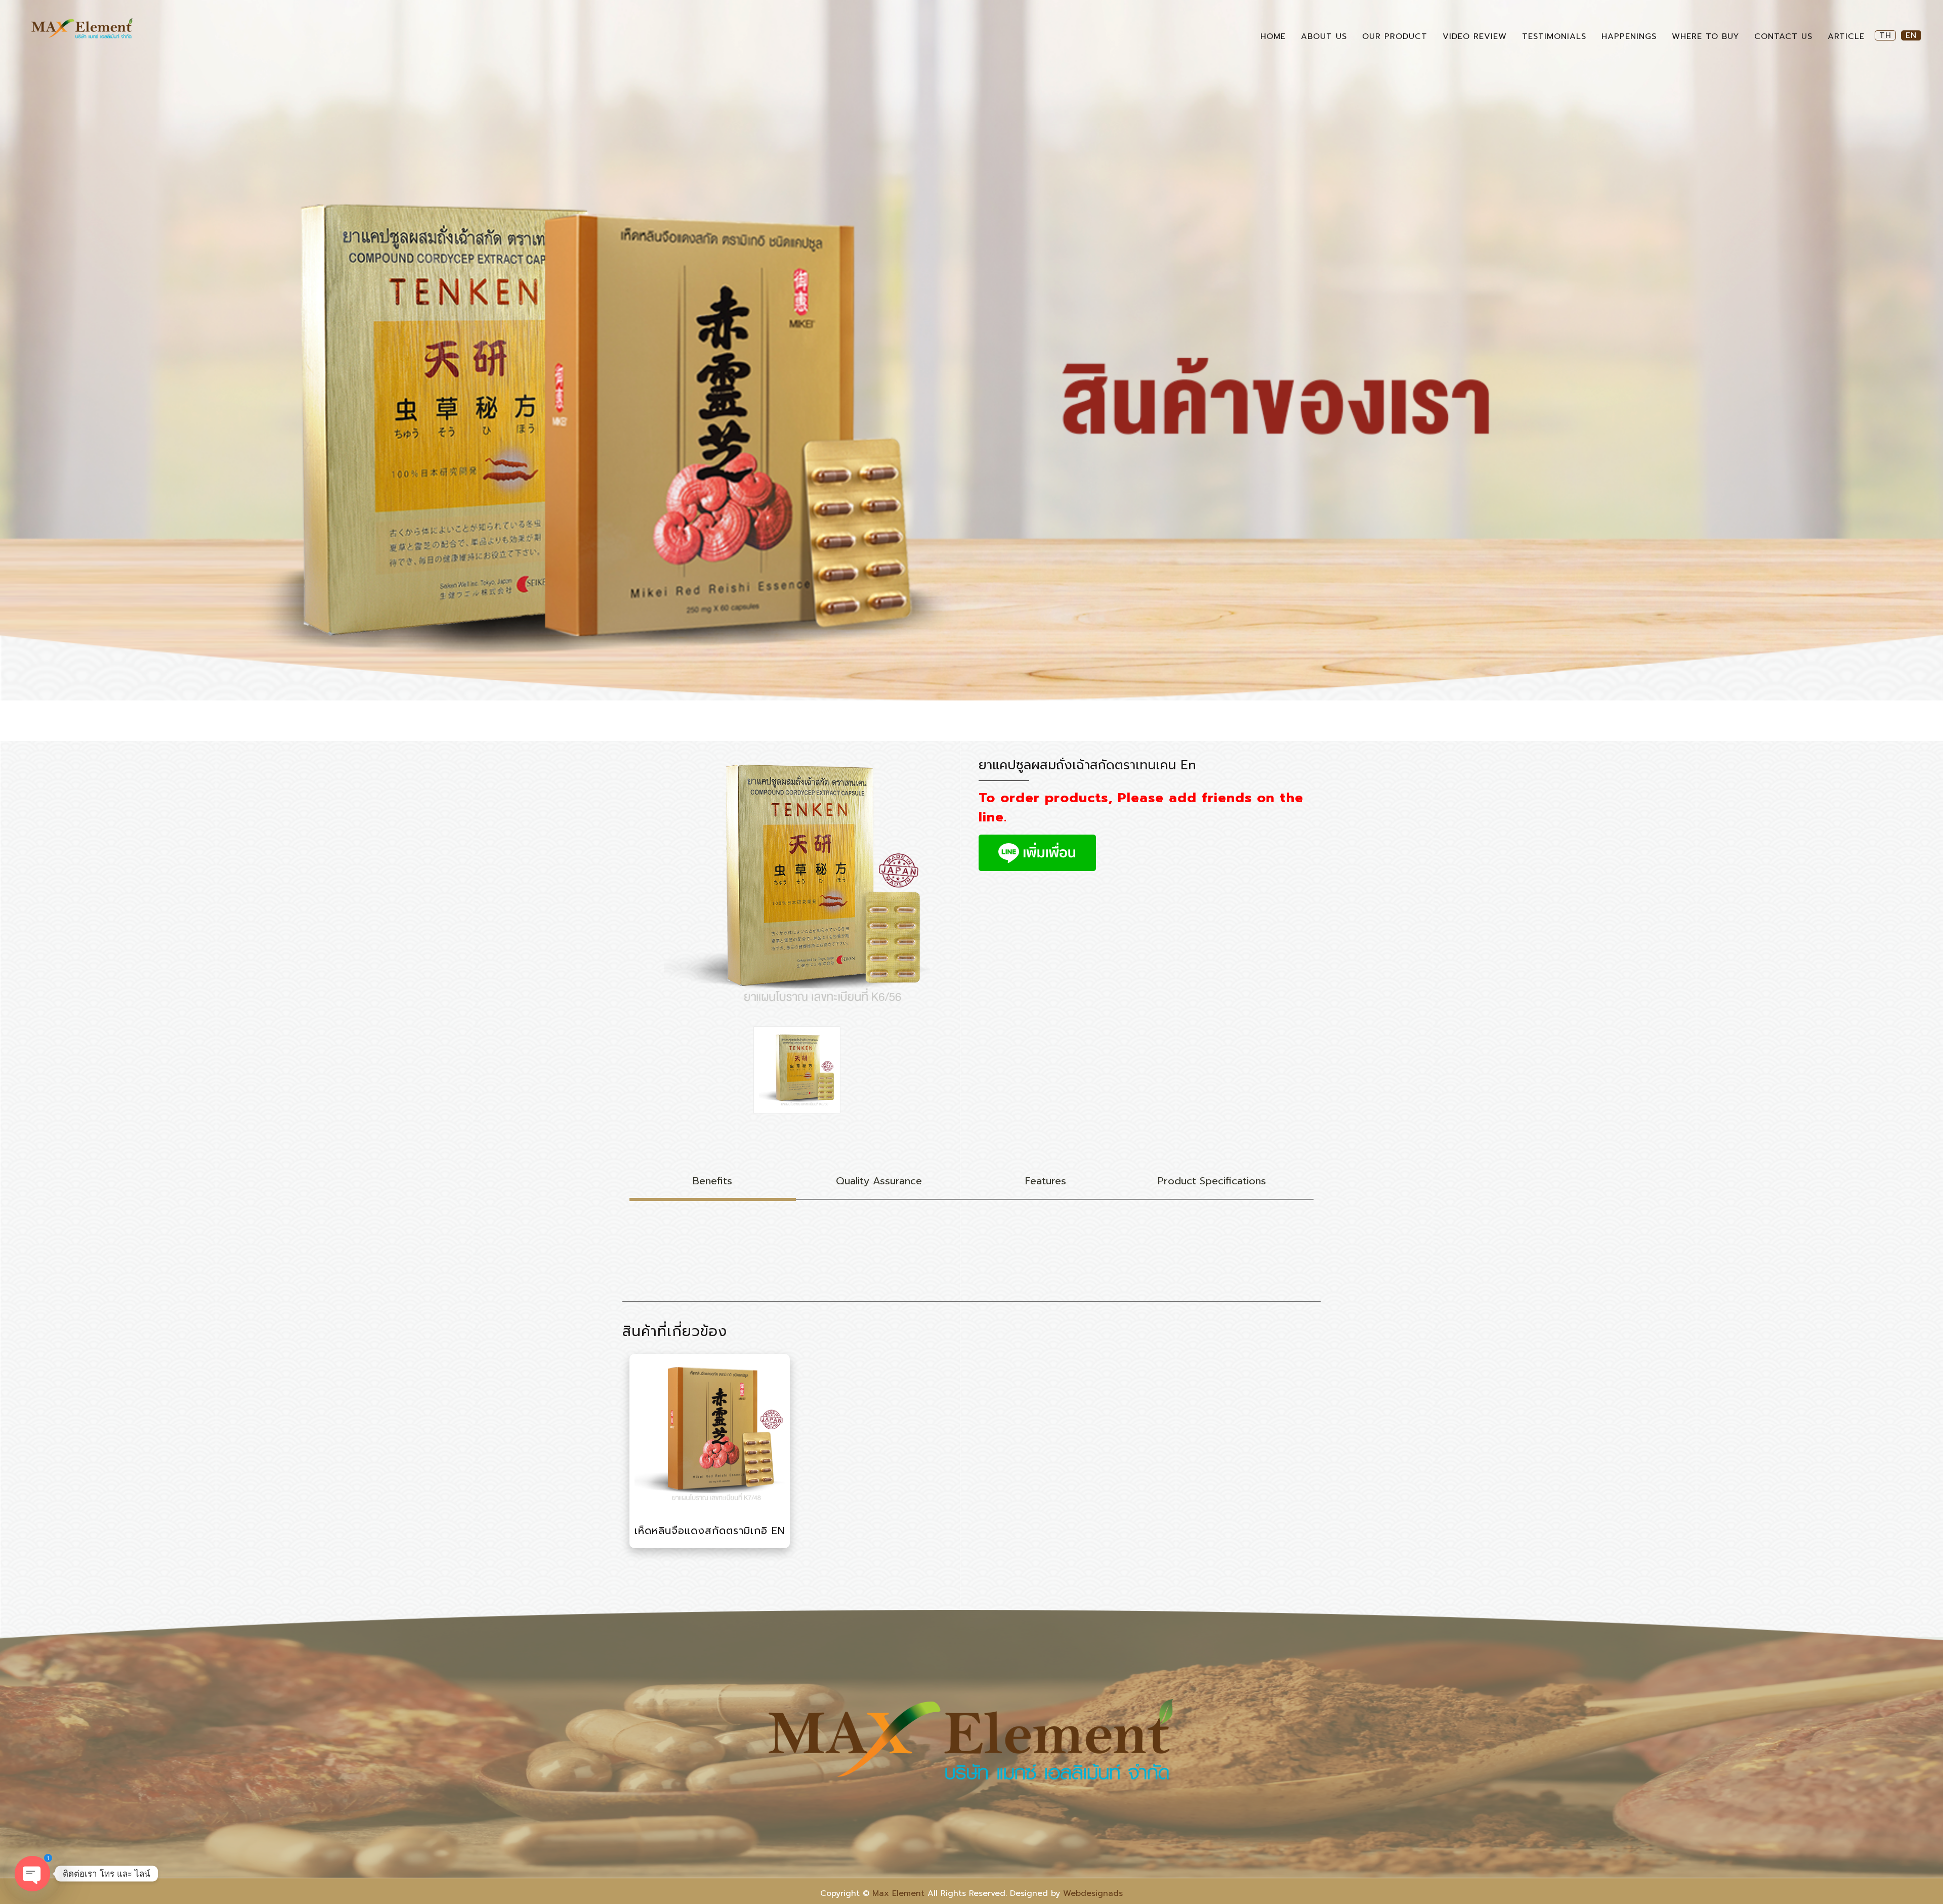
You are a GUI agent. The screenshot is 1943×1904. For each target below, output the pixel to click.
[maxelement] (82, 29)
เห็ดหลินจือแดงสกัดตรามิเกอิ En (710, 1530)
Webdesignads (1093, 1893)
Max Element (898, 1893)
